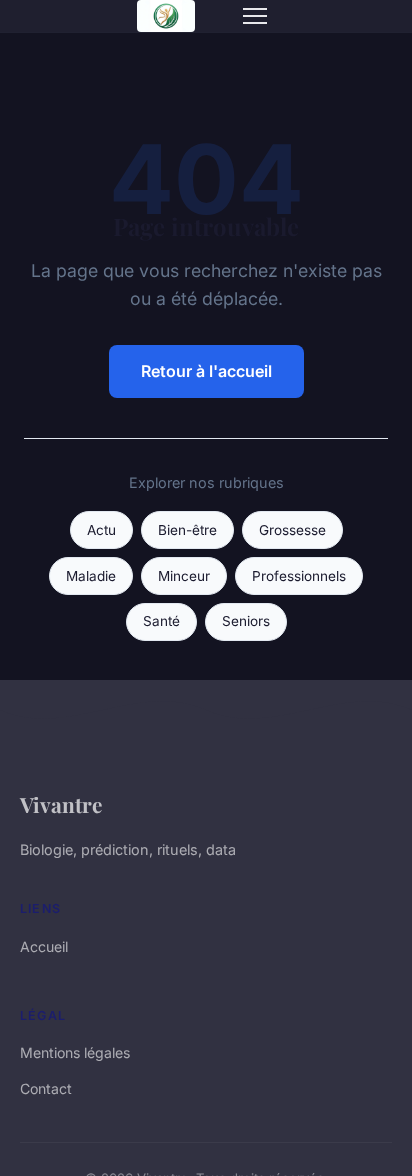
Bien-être (187, 530)
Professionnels (299, 576)
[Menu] (255, 16)
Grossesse (292, 530)
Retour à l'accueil (206, 371)
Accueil (44, 946)
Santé (161, 621)
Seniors (246, 621)
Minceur (184, 576)
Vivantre (61, 804)
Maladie (91, 576)
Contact (46, 1088)
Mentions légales (75, 1052)
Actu (101, 530)
